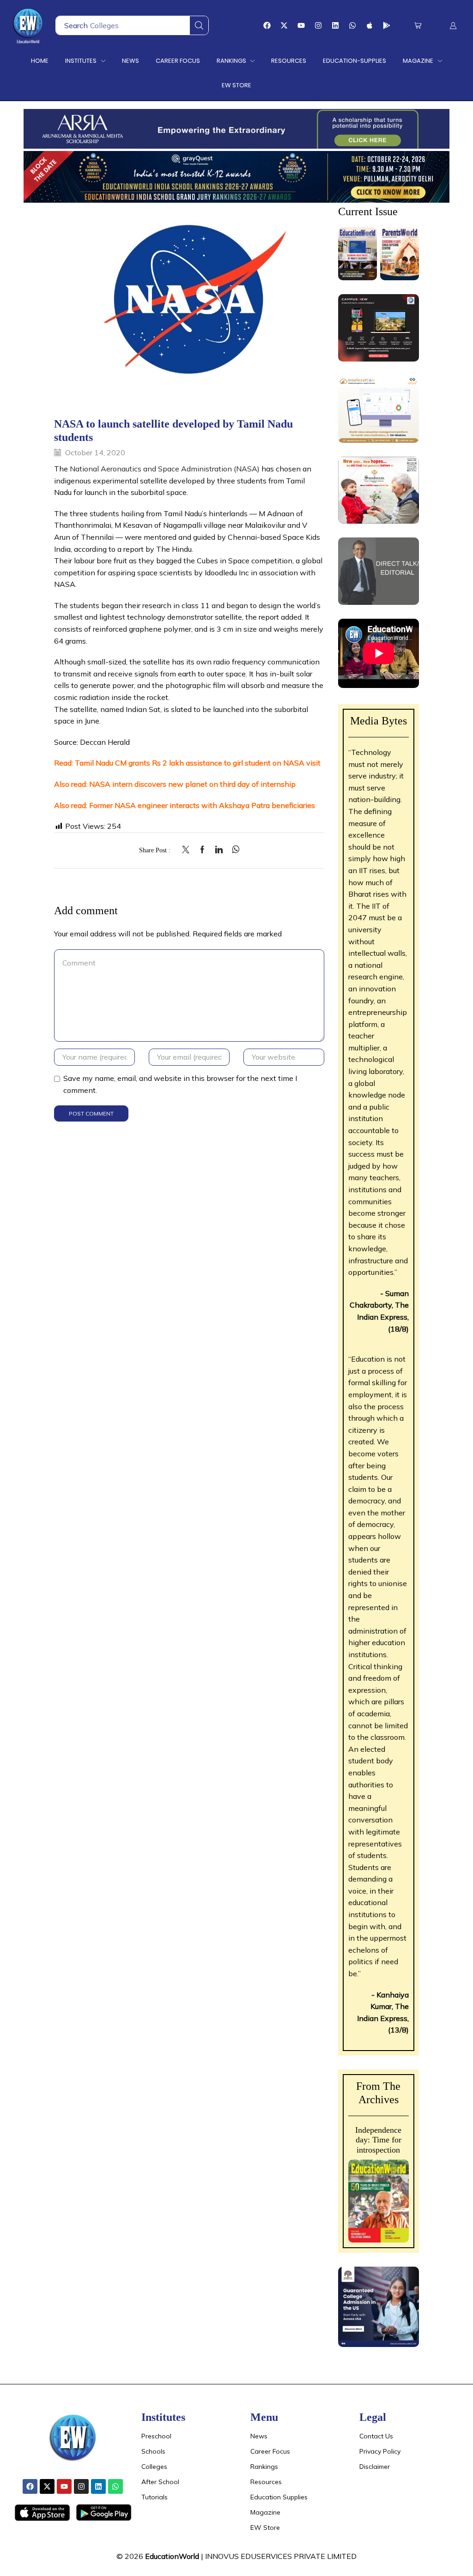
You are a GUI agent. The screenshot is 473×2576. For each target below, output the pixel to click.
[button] (418, 26)
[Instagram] (318, 25)
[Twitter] (188, 850)
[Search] (199, 25)
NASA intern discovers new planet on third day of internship (192, 784)
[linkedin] (219, 850)
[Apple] (370, 25)
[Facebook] (267, 25)
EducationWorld (172, 2556)
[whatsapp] (233, 850)
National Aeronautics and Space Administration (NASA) (165, 469)
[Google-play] (387, 25)
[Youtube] (301, 25)
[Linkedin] (335, 25)
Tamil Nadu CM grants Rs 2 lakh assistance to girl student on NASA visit (198, 763)
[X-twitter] (284, 25)
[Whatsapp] (352, 25)
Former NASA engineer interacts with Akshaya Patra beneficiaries (202, 805)
